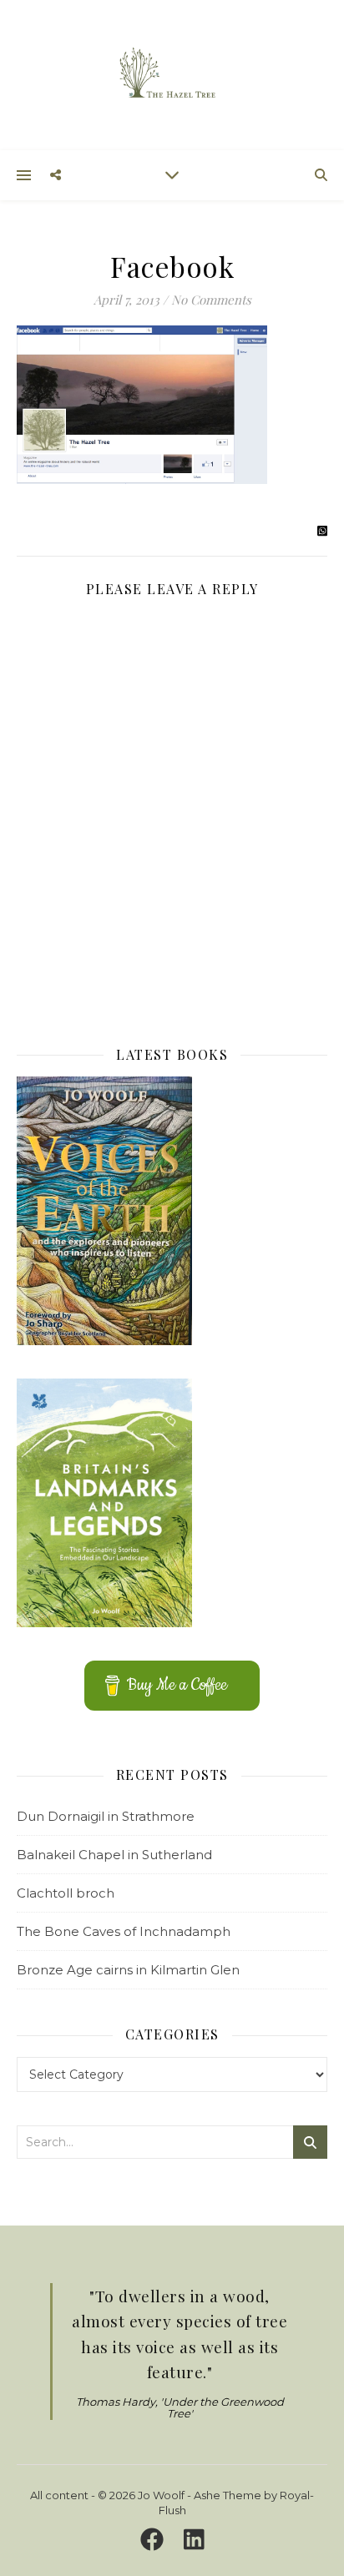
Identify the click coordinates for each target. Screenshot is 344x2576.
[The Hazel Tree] (172, 74)
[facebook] (155, 2540)
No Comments (211, 300)
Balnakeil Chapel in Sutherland (114, 1855)
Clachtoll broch (66, 1893)
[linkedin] (194, 2540)
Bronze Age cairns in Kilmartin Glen (128, 1970)
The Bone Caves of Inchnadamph (124, 1931)
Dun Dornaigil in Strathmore (106, 1816)
